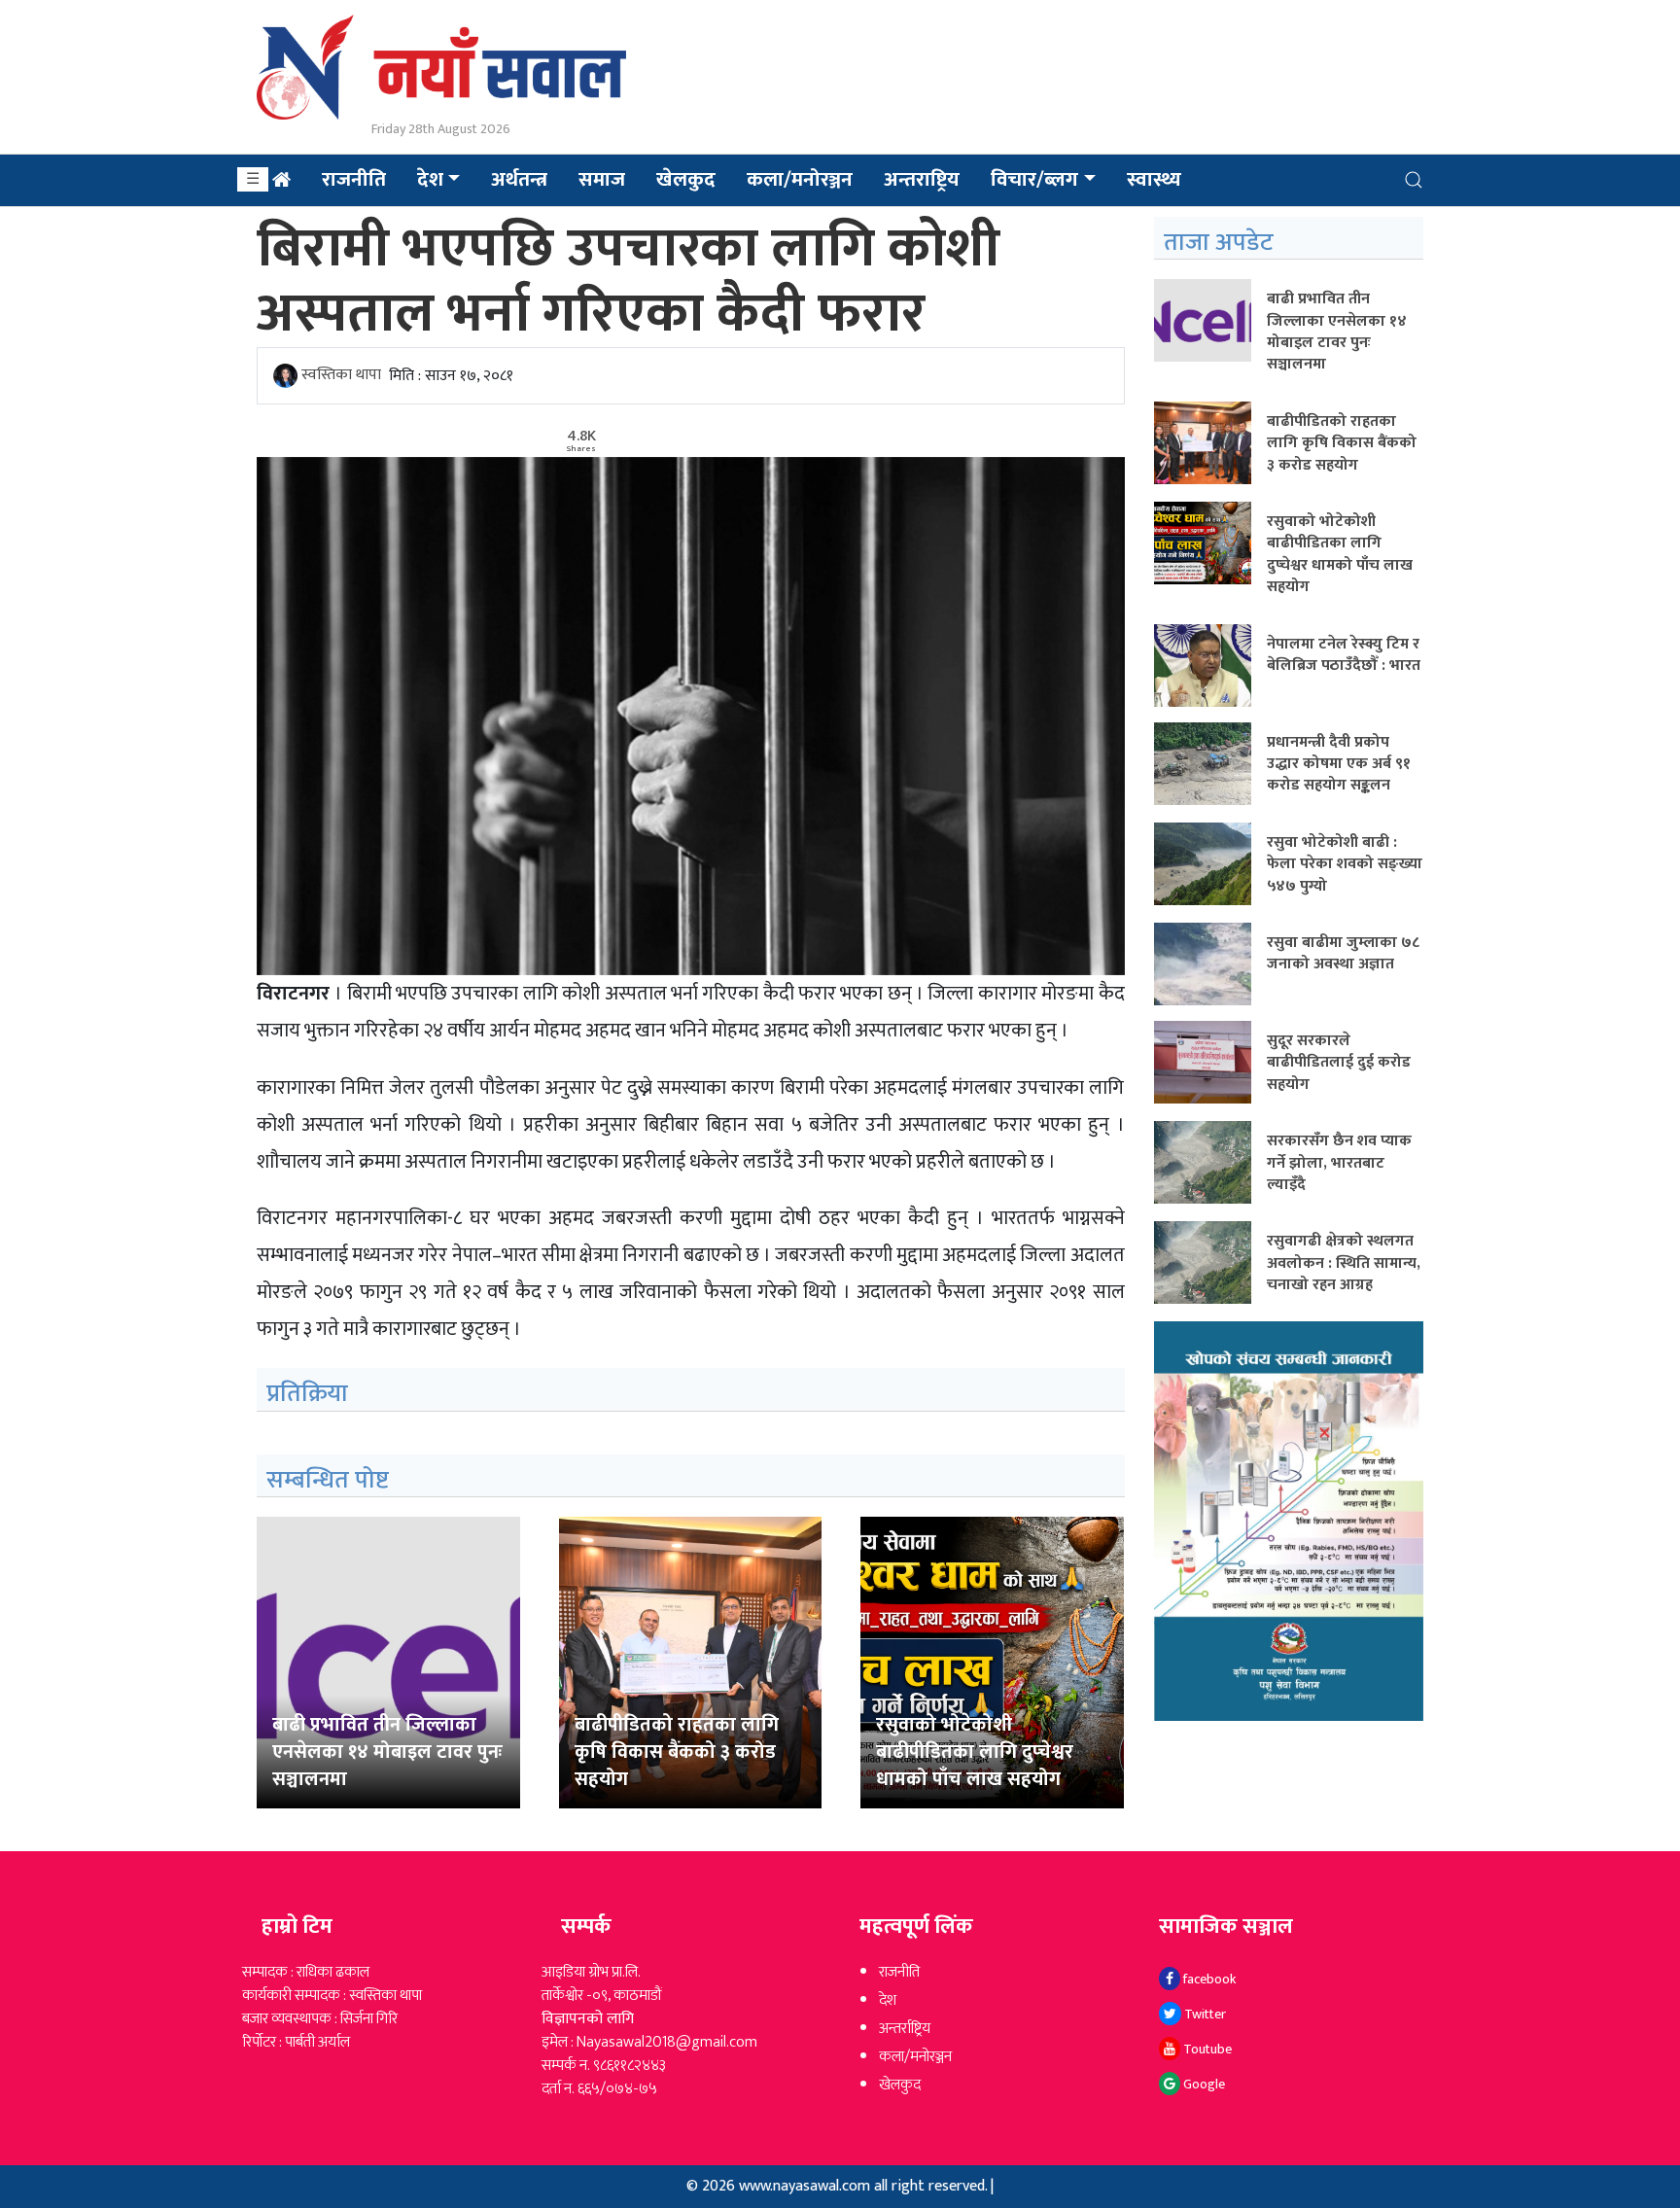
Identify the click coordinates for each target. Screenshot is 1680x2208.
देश (430, 179)
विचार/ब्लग (1034, 179)
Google (1203, 2084)
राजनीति (354, 179)
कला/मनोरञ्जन (800, 179)
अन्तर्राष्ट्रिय (905, 2029)
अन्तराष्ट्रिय (922, 179)
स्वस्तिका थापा (341, 376)
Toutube (1206, 2049)
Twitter (1204, 2014)
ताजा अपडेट (1219, 243)
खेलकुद (686, 179)
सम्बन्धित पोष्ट (328, 1480)
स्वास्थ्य (1154, 179)
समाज (602, 179)
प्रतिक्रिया (307, 1394)
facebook (1208, 1979)
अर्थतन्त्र (519, 179)
